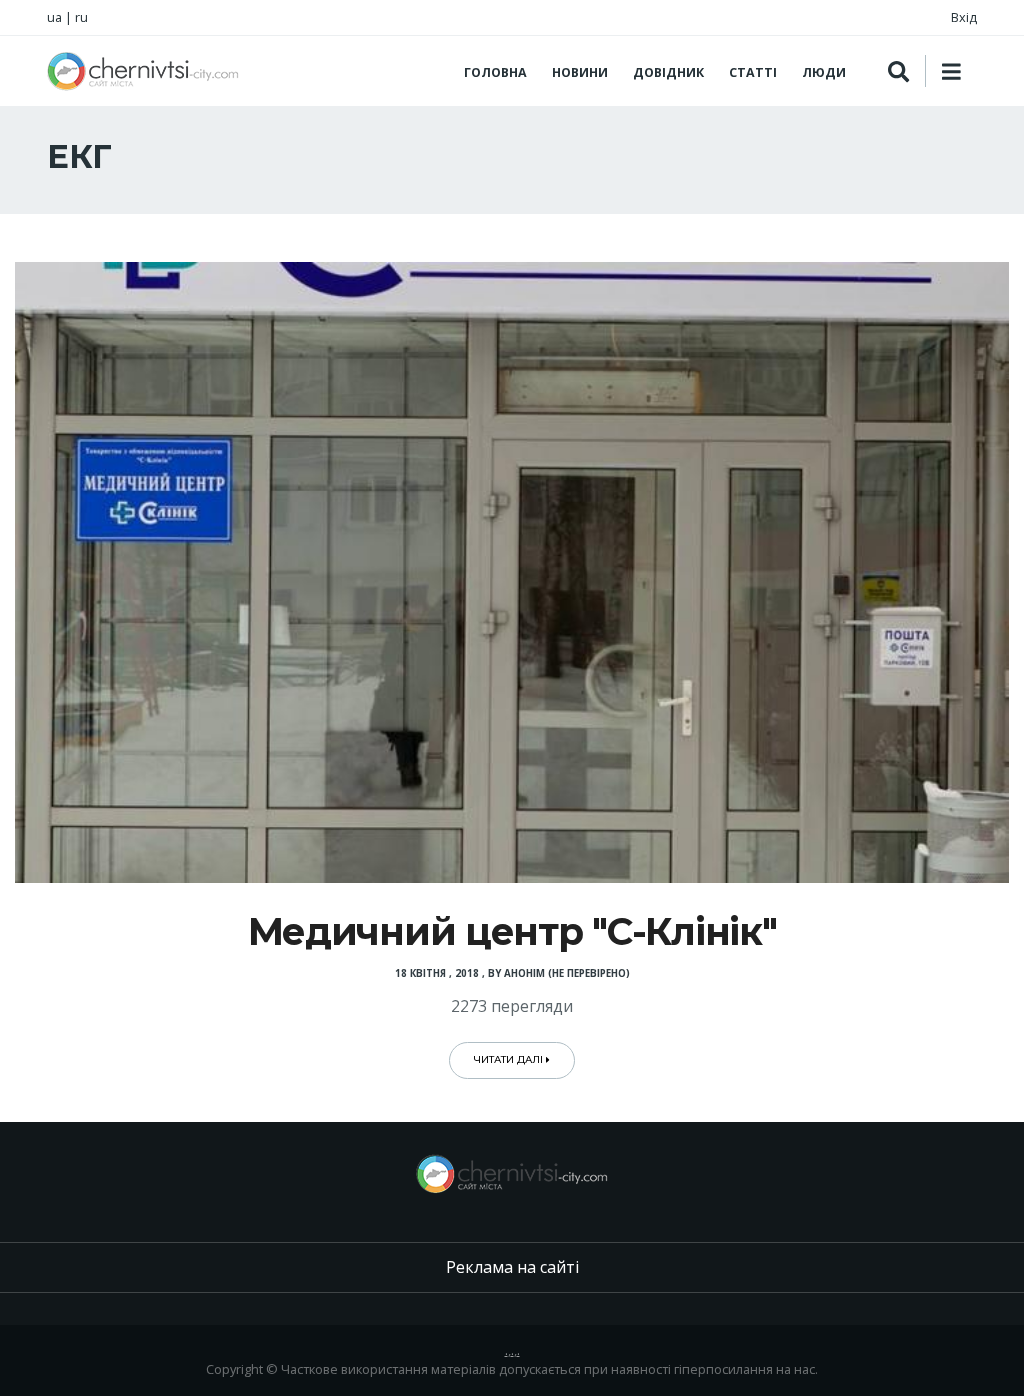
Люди (824, 72)
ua (54, 17)
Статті (753, 72)
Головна (495, 72)
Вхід (964, 17)
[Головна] (143, 71)
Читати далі (510, 1059)
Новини (580, 72)
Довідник (668, 72)
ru (81, 17)
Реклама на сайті (512, 1267)
